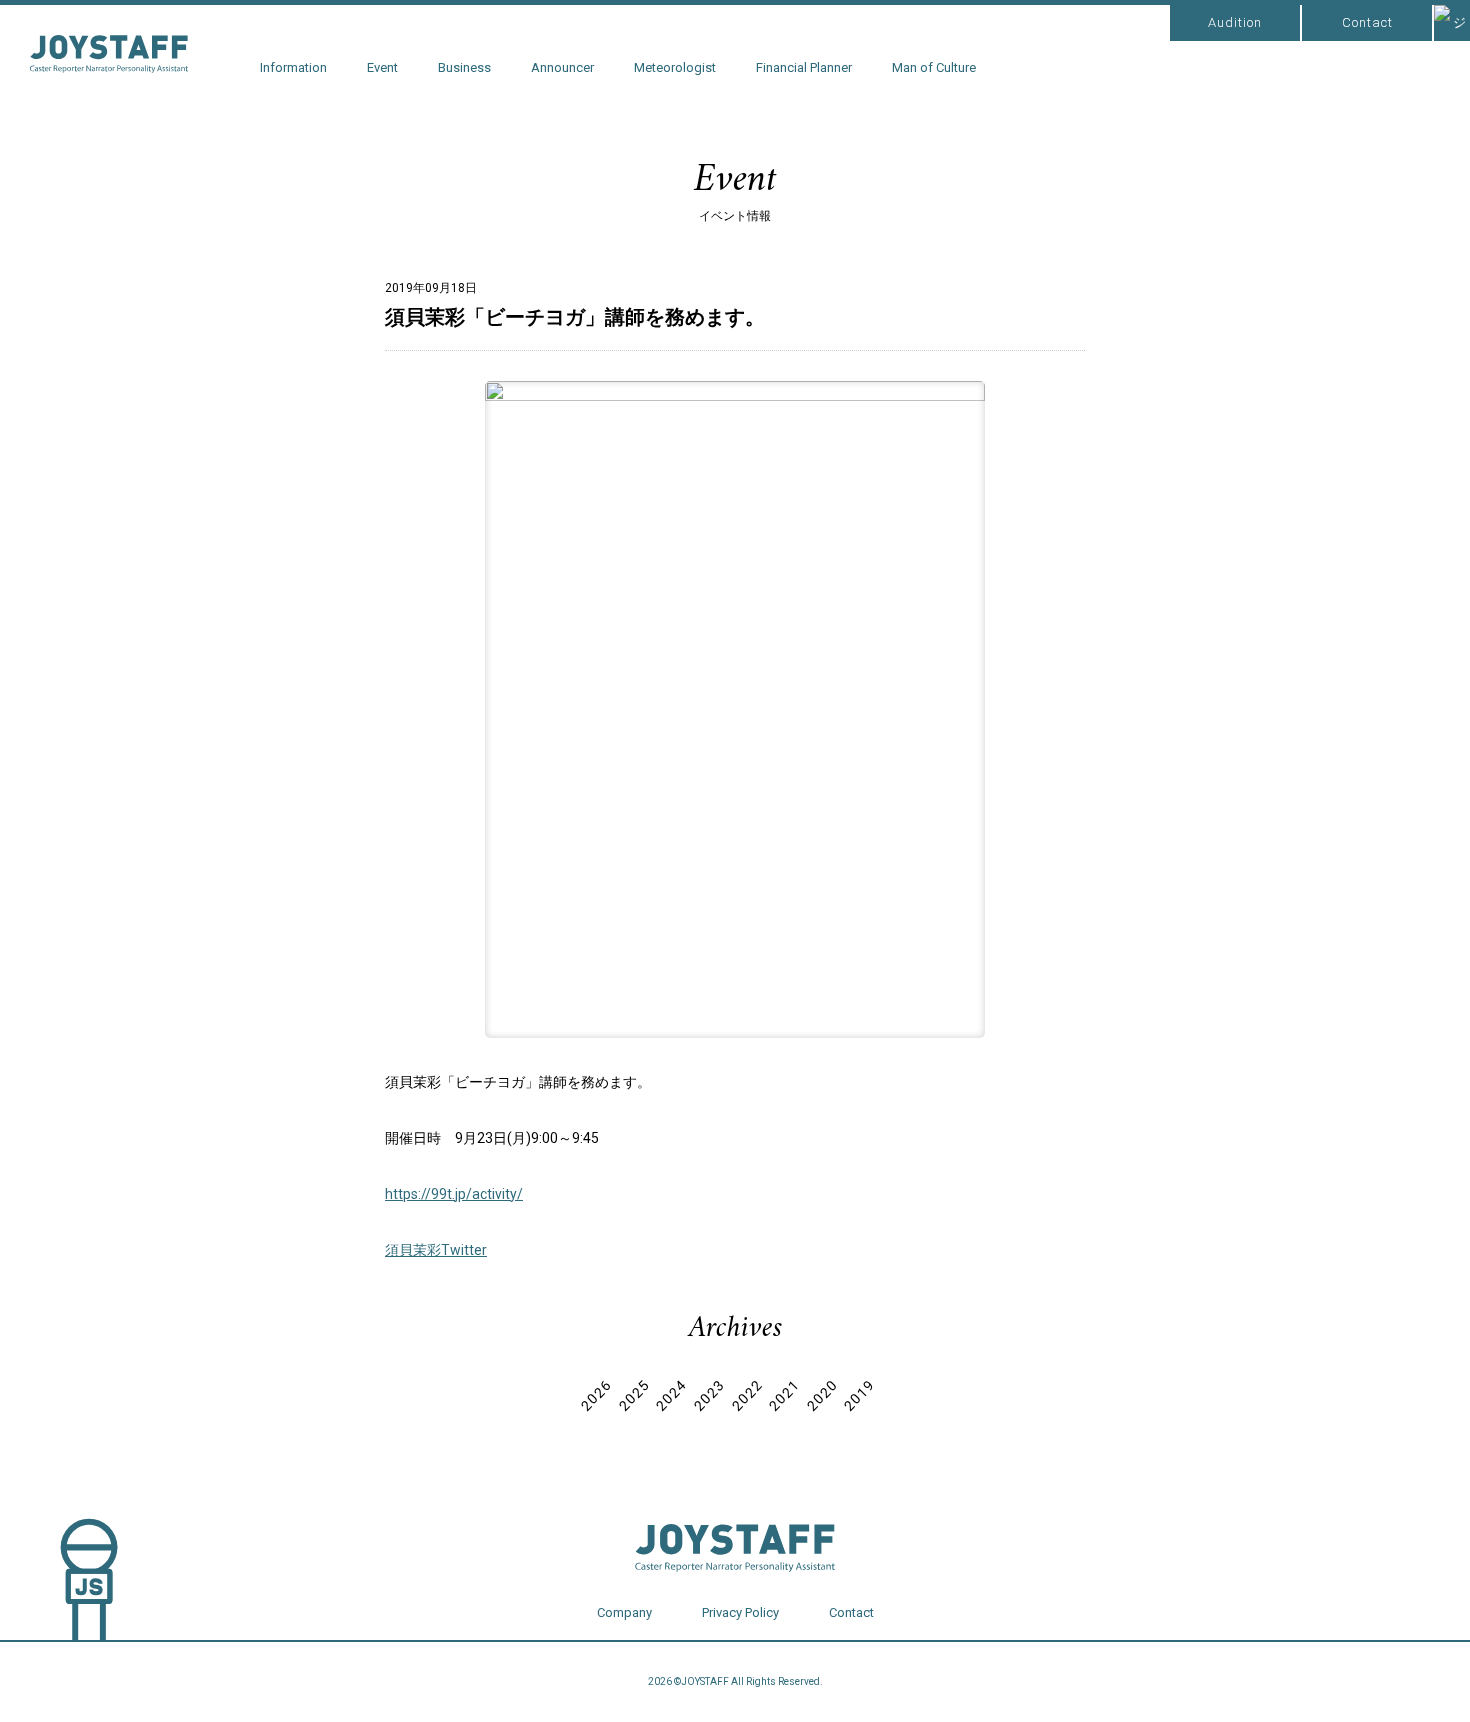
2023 (709, 1395)
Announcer (562, 67)
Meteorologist (675, 67)
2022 (747, 1395)
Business (464, 67)
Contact (1367, 22)
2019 (860, 1395)
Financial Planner (804, 67)
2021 (784, 1395)
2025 (634, 1395)
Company (624, 1612)
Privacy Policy (740, 1612)
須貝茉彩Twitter (436, 1250)
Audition (1235, 22)
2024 (672, 1395)
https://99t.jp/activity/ (454, 1194)
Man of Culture (934, 67)
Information (293, 67)
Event (382, 67)
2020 (822, 1395)
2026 (596, 1395)
